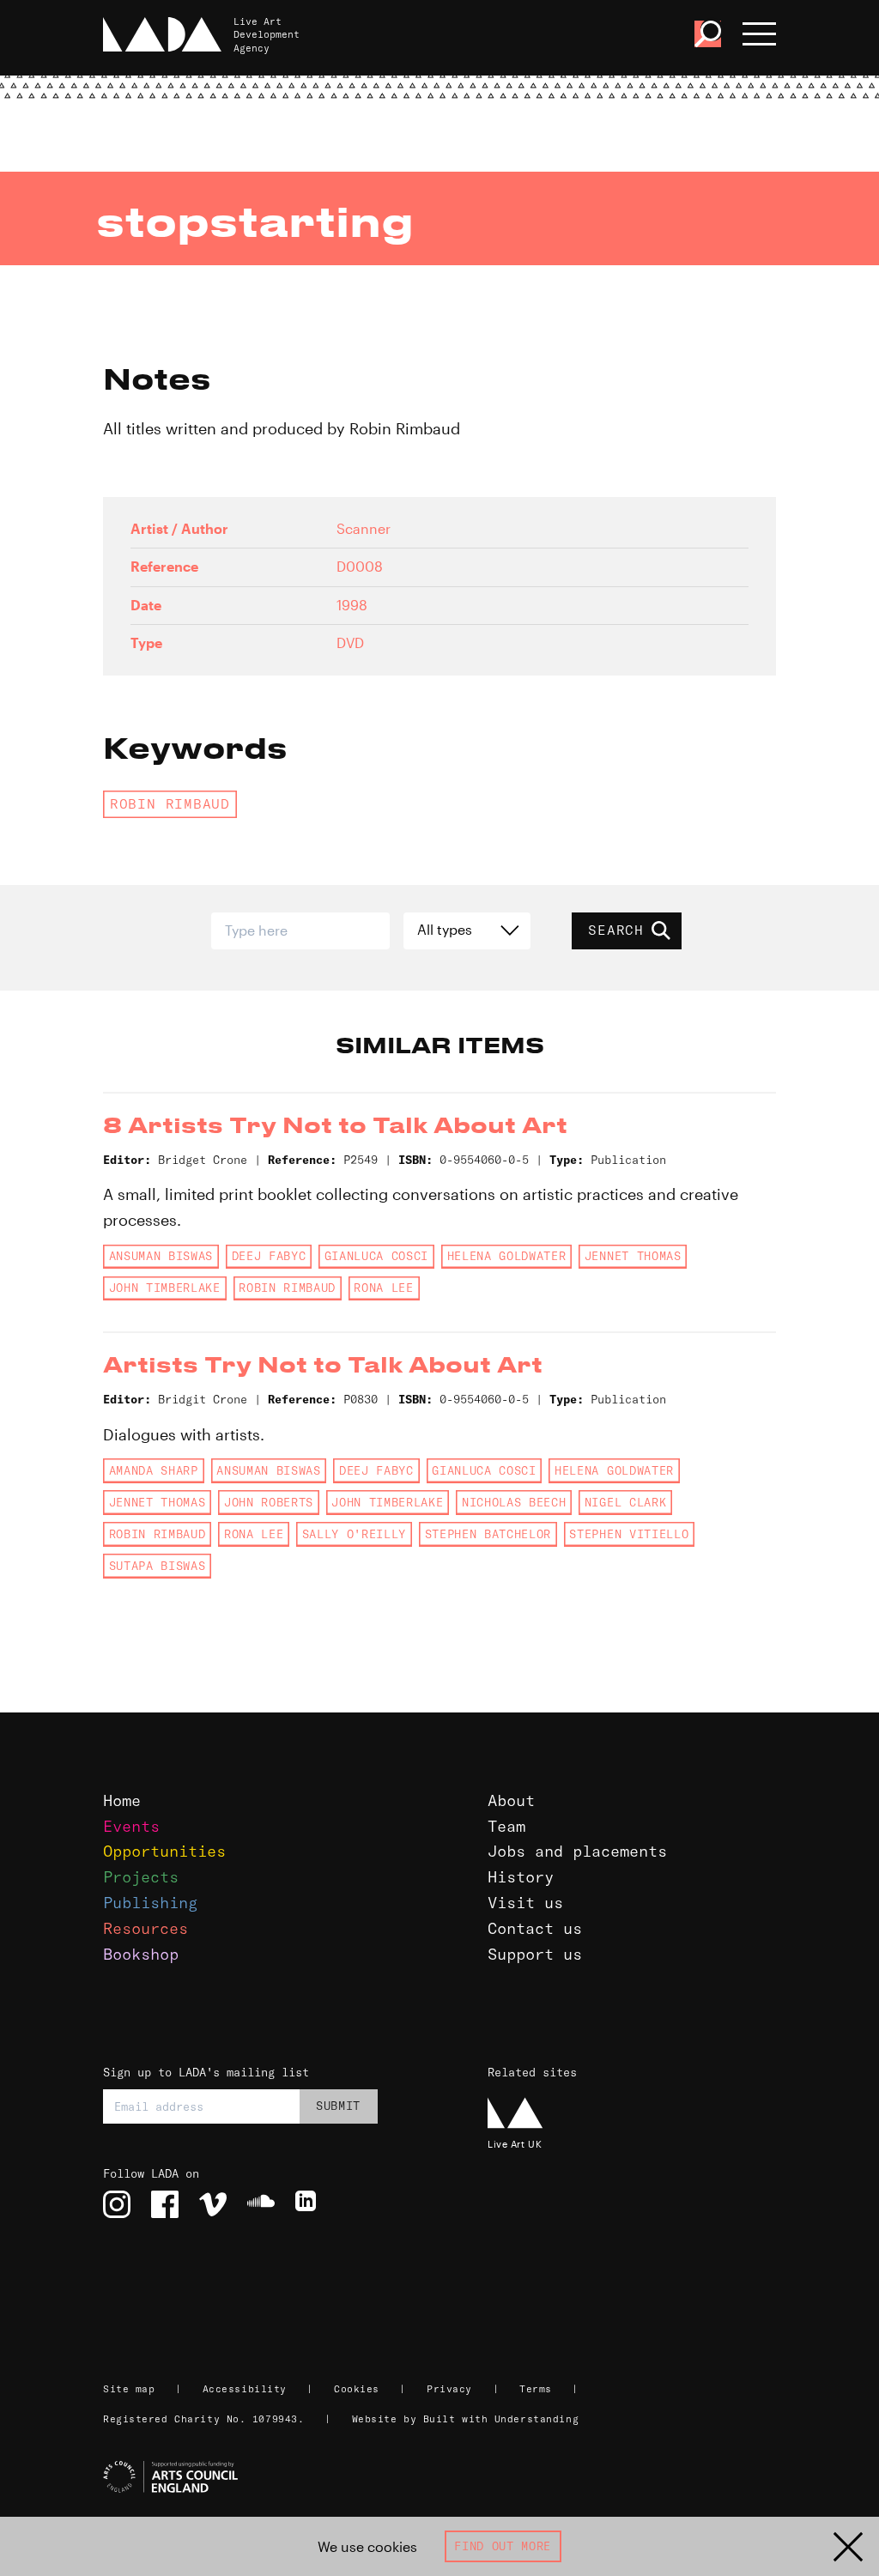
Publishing (150, 1903)
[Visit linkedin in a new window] (309, 2204)
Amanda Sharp (154, 1470)
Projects (141, 1877)
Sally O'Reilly (354, 1534)
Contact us (535, 1928)
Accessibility (245, 2389)
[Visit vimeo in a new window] (213, 2204)
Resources (145, 1928)
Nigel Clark (625, 1502)
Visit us (525, 1903)
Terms (536, 2389)
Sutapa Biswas (158, 1566)
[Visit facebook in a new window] (165, 2204)
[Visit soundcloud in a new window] (261, 2204)
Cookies (357, 2389)
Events (131, 1826)
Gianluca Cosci (376, 1256)
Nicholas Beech (514, 1502)
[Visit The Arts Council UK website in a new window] (446, 2477)
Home (122, 1800)
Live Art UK (515, 2144)
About (511, 1800)
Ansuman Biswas (161, 1256)
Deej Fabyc (269, 1256)
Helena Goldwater (507, 1256)
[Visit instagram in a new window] (117, 2204)
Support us (535, 1954)
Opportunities (164, 1851)
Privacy (449, 2389)
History (521, 1877)
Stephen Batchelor (488, 1534)
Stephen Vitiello (629, 1534)
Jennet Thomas (633, 1256)
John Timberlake (165, 1288)
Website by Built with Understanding (466, 2419)
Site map (129, 2389)
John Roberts (269, 1502)
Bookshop (141, 1954)
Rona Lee (383, 1288)
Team (506, 1826)
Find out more (503, 2546)
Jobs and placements (577, 1851)
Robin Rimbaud (170, 803)
